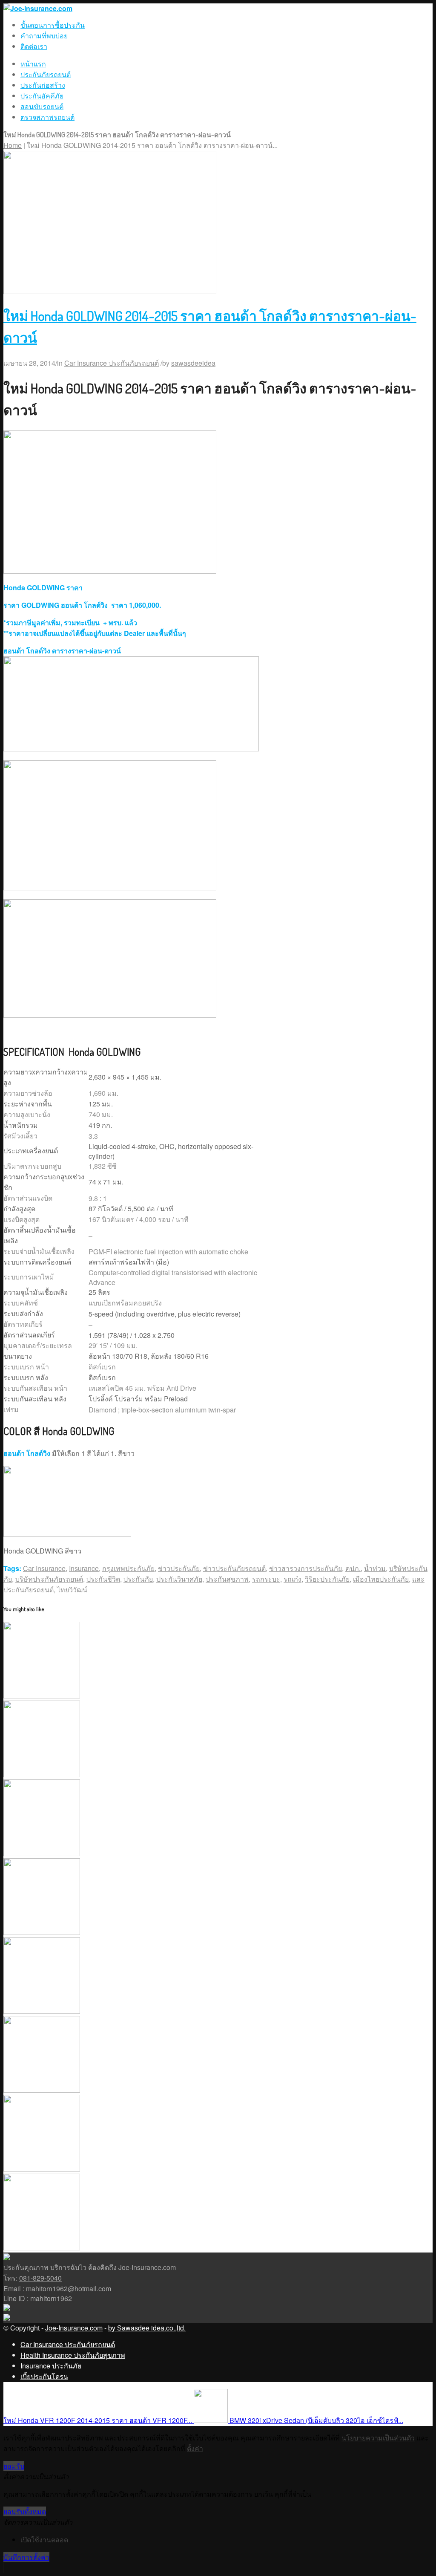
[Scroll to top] (4, 2568)
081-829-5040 (40, 2278)
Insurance (84, 1568)
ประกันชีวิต (103, 1579)
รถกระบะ (266, 1579)
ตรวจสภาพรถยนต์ (47, 117)
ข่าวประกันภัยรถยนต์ (234, 1568)
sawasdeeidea (193, 363)
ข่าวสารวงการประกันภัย (305, 1568)
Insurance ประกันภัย (51, 2366)
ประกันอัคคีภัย (42, 96)
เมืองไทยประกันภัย (381, 1579)
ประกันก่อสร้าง (43, 85)
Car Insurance (44, 1568)
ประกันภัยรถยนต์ (46, 74)
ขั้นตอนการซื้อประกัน (53, 25)
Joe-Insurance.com (74, 2328)
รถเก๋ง (293, 1579)
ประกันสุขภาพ (227, 1579)
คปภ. (353, 1568)
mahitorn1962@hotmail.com (69, 2289)
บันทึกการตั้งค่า (26, 2557)
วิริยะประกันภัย (327, 1579)
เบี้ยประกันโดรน (44, 2376)
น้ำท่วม (375, 1568)
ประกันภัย (138, 1579)
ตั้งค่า (195, 2448)
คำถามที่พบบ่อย (44, 36)
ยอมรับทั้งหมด (25, 2511)
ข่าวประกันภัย (179, 1568)
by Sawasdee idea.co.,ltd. (147, 2328)
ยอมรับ (14, 2466)
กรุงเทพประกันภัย (128, 1568)
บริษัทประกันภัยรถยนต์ (49, 1579)
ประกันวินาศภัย (179, 1579)
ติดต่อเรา (34, 46)
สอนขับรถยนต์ (42, 106)
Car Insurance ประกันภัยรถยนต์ (112, 363)
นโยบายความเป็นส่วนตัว (378, 2438)
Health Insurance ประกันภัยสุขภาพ (73, 2355)
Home (13, 145)
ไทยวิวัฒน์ (72, 1590)
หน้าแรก (33, 64)
